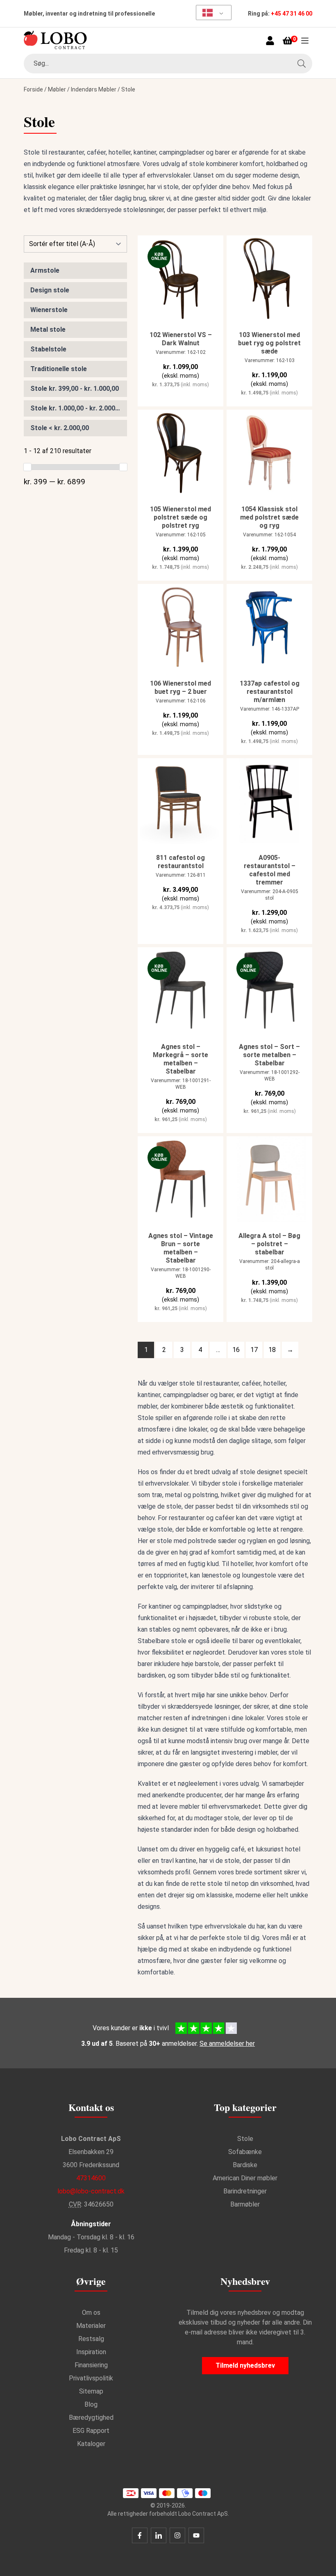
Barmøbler (245, 2204)
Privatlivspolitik (91, 2378)
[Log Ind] (270, 41)
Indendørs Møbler (94, 89)
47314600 (91, 2178)
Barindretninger (245, 2191)
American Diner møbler (245, 2178)
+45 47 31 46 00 (292, 14)
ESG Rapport (91, 2431)
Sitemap (91, 2391)
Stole (245, 2139)
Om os (91, 2313)
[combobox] (168, 64)
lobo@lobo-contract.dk (91, 2191)
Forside (33, 89)
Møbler (57, 89)
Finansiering (91, 2365)
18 (272, 1350)
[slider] (27, 467)
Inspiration (91, 2352)
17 (254, 1350)
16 (236, 1350)
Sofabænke (245, 2152)
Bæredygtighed (91, 2418)
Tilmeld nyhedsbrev (245, 2365)
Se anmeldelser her (227, 2044)
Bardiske (245, 2165)
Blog (91, 2404)
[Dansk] (211, 13)
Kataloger (91, 2444)
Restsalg (91, 2339)
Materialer (91, 2326)
